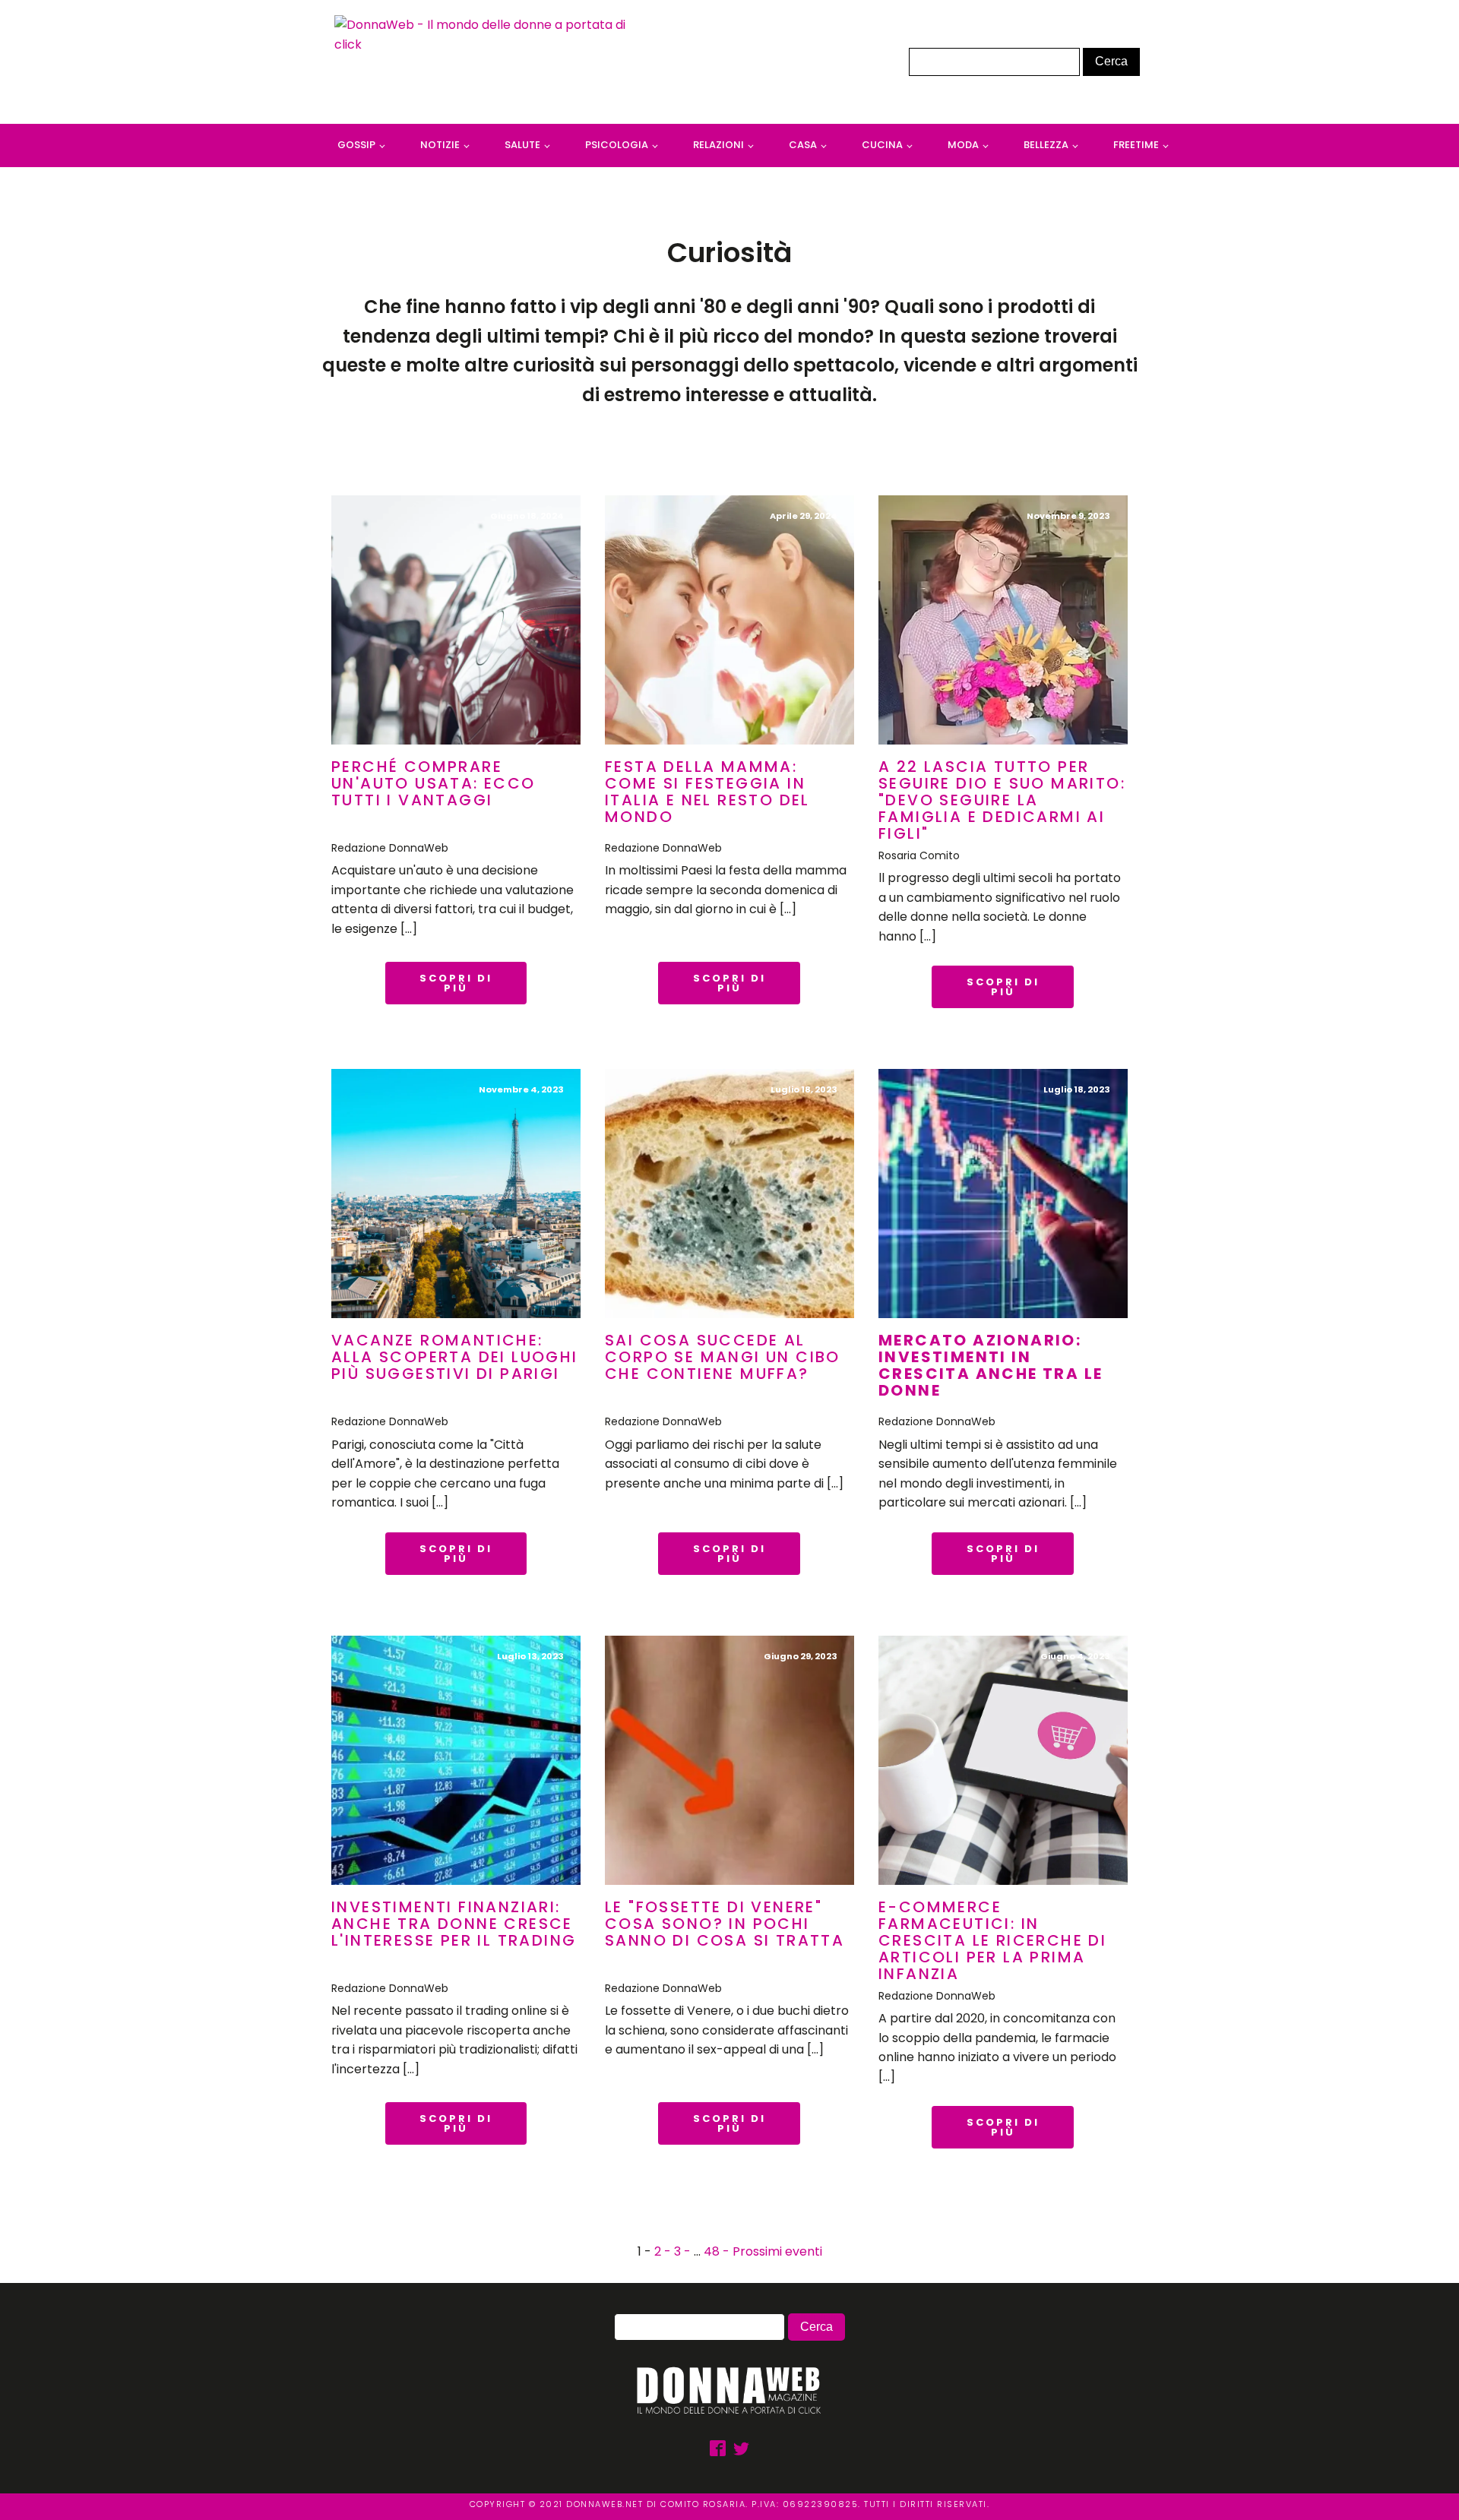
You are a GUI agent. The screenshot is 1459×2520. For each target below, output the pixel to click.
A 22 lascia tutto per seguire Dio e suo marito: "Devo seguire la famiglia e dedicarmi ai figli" (1002, 800)
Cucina (882, 145)
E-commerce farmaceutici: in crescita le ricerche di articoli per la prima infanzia (992, 1940)
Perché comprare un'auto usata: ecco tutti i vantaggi (434, 783)
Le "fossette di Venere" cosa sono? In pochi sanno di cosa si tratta (725, 1924)
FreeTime (1136, 145)
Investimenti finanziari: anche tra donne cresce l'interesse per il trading (454, 1924)
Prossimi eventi (777, 2251)
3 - (684, 2251)
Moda (963, 145)
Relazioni (718, 145)
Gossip (356, 145)
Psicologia (617, 145)
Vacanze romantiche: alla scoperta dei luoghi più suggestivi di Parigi (455, 1357)
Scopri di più (456, 983)
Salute (522, 145)
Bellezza (1046, 145)
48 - (718, 2251)
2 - (664, 2251)
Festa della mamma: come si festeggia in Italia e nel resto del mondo (707, 792)
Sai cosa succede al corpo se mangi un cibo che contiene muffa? (723, 1357)
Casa (803, 145)
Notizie (440, 145)
